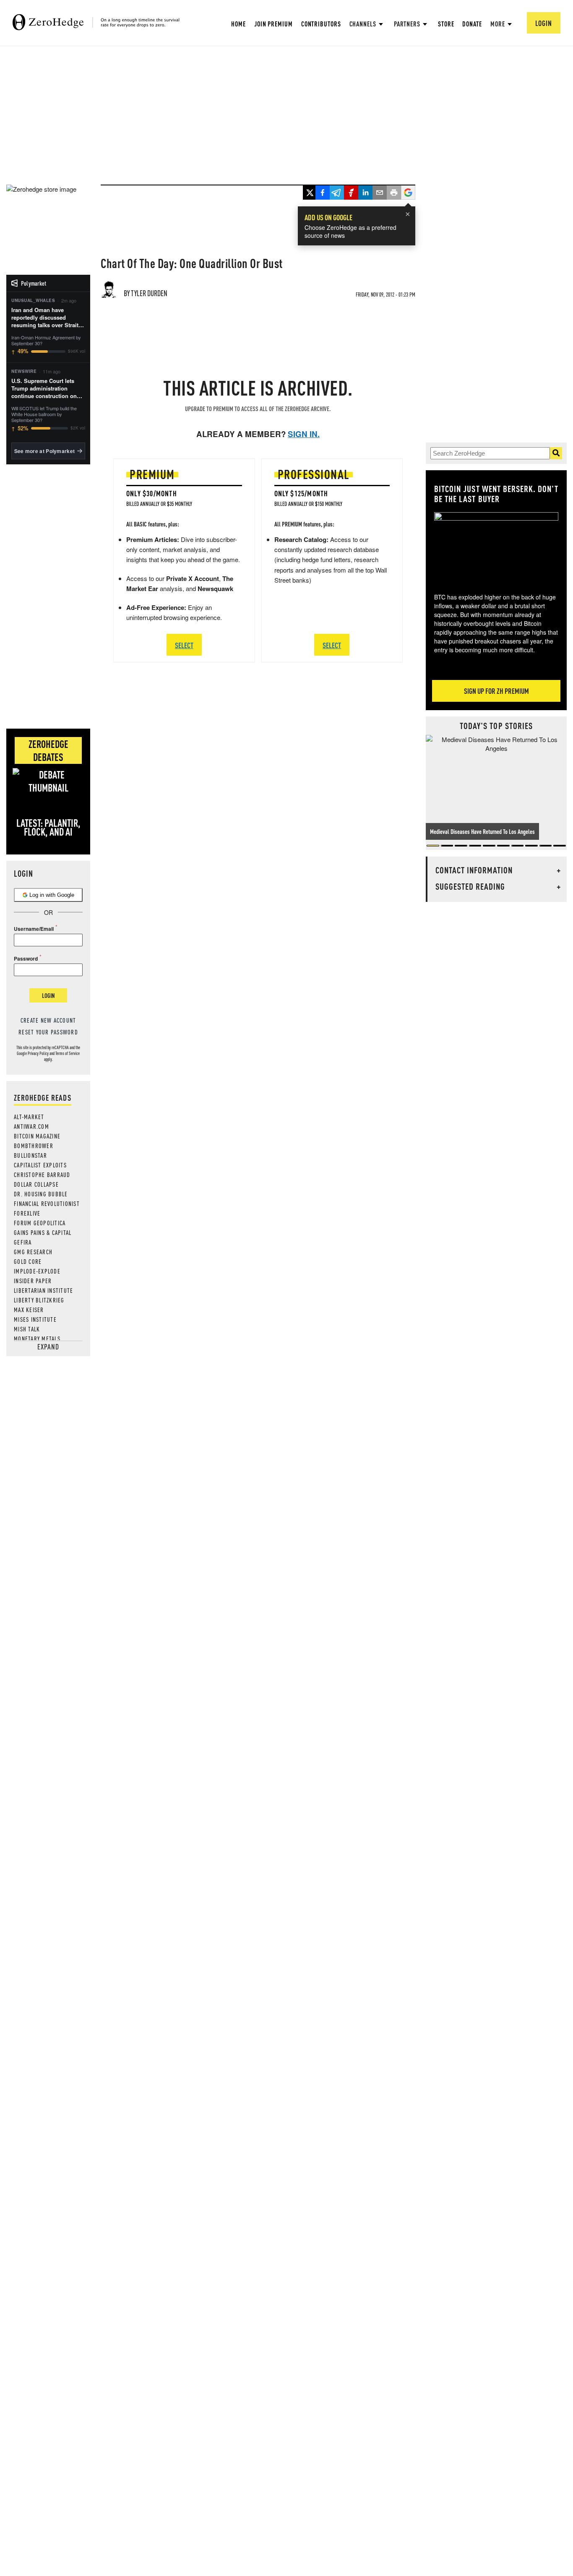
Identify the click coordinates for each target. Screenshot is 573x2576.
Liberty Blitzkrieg (39, 1300)
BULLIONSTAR (30, 1155)
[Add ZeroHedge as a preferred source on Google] (408, 193)
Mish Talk (27, 1329)
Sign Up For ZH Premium (496, 691)
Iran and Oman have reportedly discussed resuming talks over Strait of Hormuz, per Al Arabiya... (48, 318)
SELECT (184, 645)
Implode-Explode (37, 1271)
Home (238, 24)
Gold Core (28, 1261)
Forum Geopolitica (40, 1223)
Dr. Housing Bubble (41, 1194)
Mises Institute (35, 1319)
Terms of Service (68, 1053)
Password (26, 959)
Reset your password (48, 1032)
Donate (472, 24)
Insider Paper (33, 1281)
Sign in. (304, 434)
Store (446, 24)
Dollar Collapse (36, 1184)
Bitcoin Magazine (37, 1136)
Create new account (48, 1020)
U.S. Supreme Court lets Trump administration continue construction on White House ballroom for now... (45, 389)
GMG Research (33, 1252)
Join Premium (273, 24)
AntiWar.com (31, 1126)
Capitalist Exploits (40, 1165)
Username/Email (34, 929)
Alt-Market (29, 1117)
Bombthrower (34, 1146)
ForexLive (27, 1213)
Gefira (23, 1242)
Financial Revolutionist (47, 1203)
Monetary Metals (37, 1339)
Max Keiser (29, 1310)
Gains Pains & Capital (43, 1232)
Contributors (321, 24)
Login (48, 995)
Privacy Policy (38, 1053)
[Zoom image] (496, 547)
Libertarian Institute (43, 1290)
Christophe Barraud (42, 1175)
